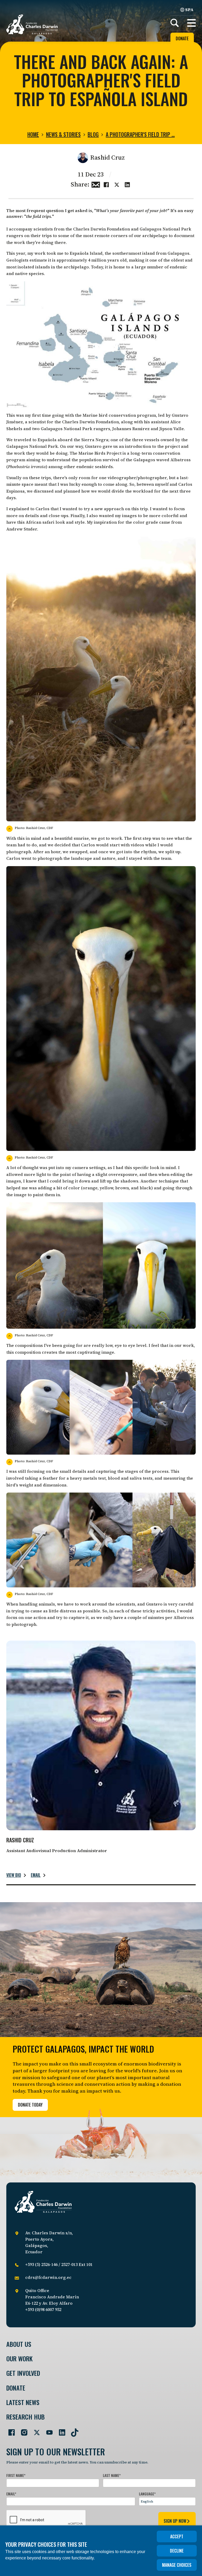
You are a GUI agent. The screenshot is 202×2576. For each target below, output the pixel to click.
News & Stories (63, 134)
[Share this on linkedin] (127, 184)
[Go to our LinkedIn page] (60, 2430)
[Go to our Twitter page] (35, 2430)
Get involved (23, 2373)
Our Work (19, 2359)
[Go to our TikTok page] (73, 2430)
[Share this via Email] (96, 184)
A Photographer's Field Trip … (140, 134)
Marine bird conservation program (119, 415)
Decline (177, 2551)
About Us (19, 2344)
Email (36, 1875)
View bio (14, 1875)
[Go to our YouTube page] (47, 2430)
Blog (93, 134)
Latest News (23, 2402)
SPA (189, 9)
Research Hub (26, 2417)
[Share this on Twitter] (117, 184)
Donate (182, 38)
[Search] (175, 23)
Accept (177, 2536)
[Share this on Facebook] (106, 184)
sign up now (175, 2521)
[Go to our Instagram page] (22, 2430)
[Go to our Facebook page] (9, 2430)
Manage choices (177, 2565)
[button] (191, 23)
